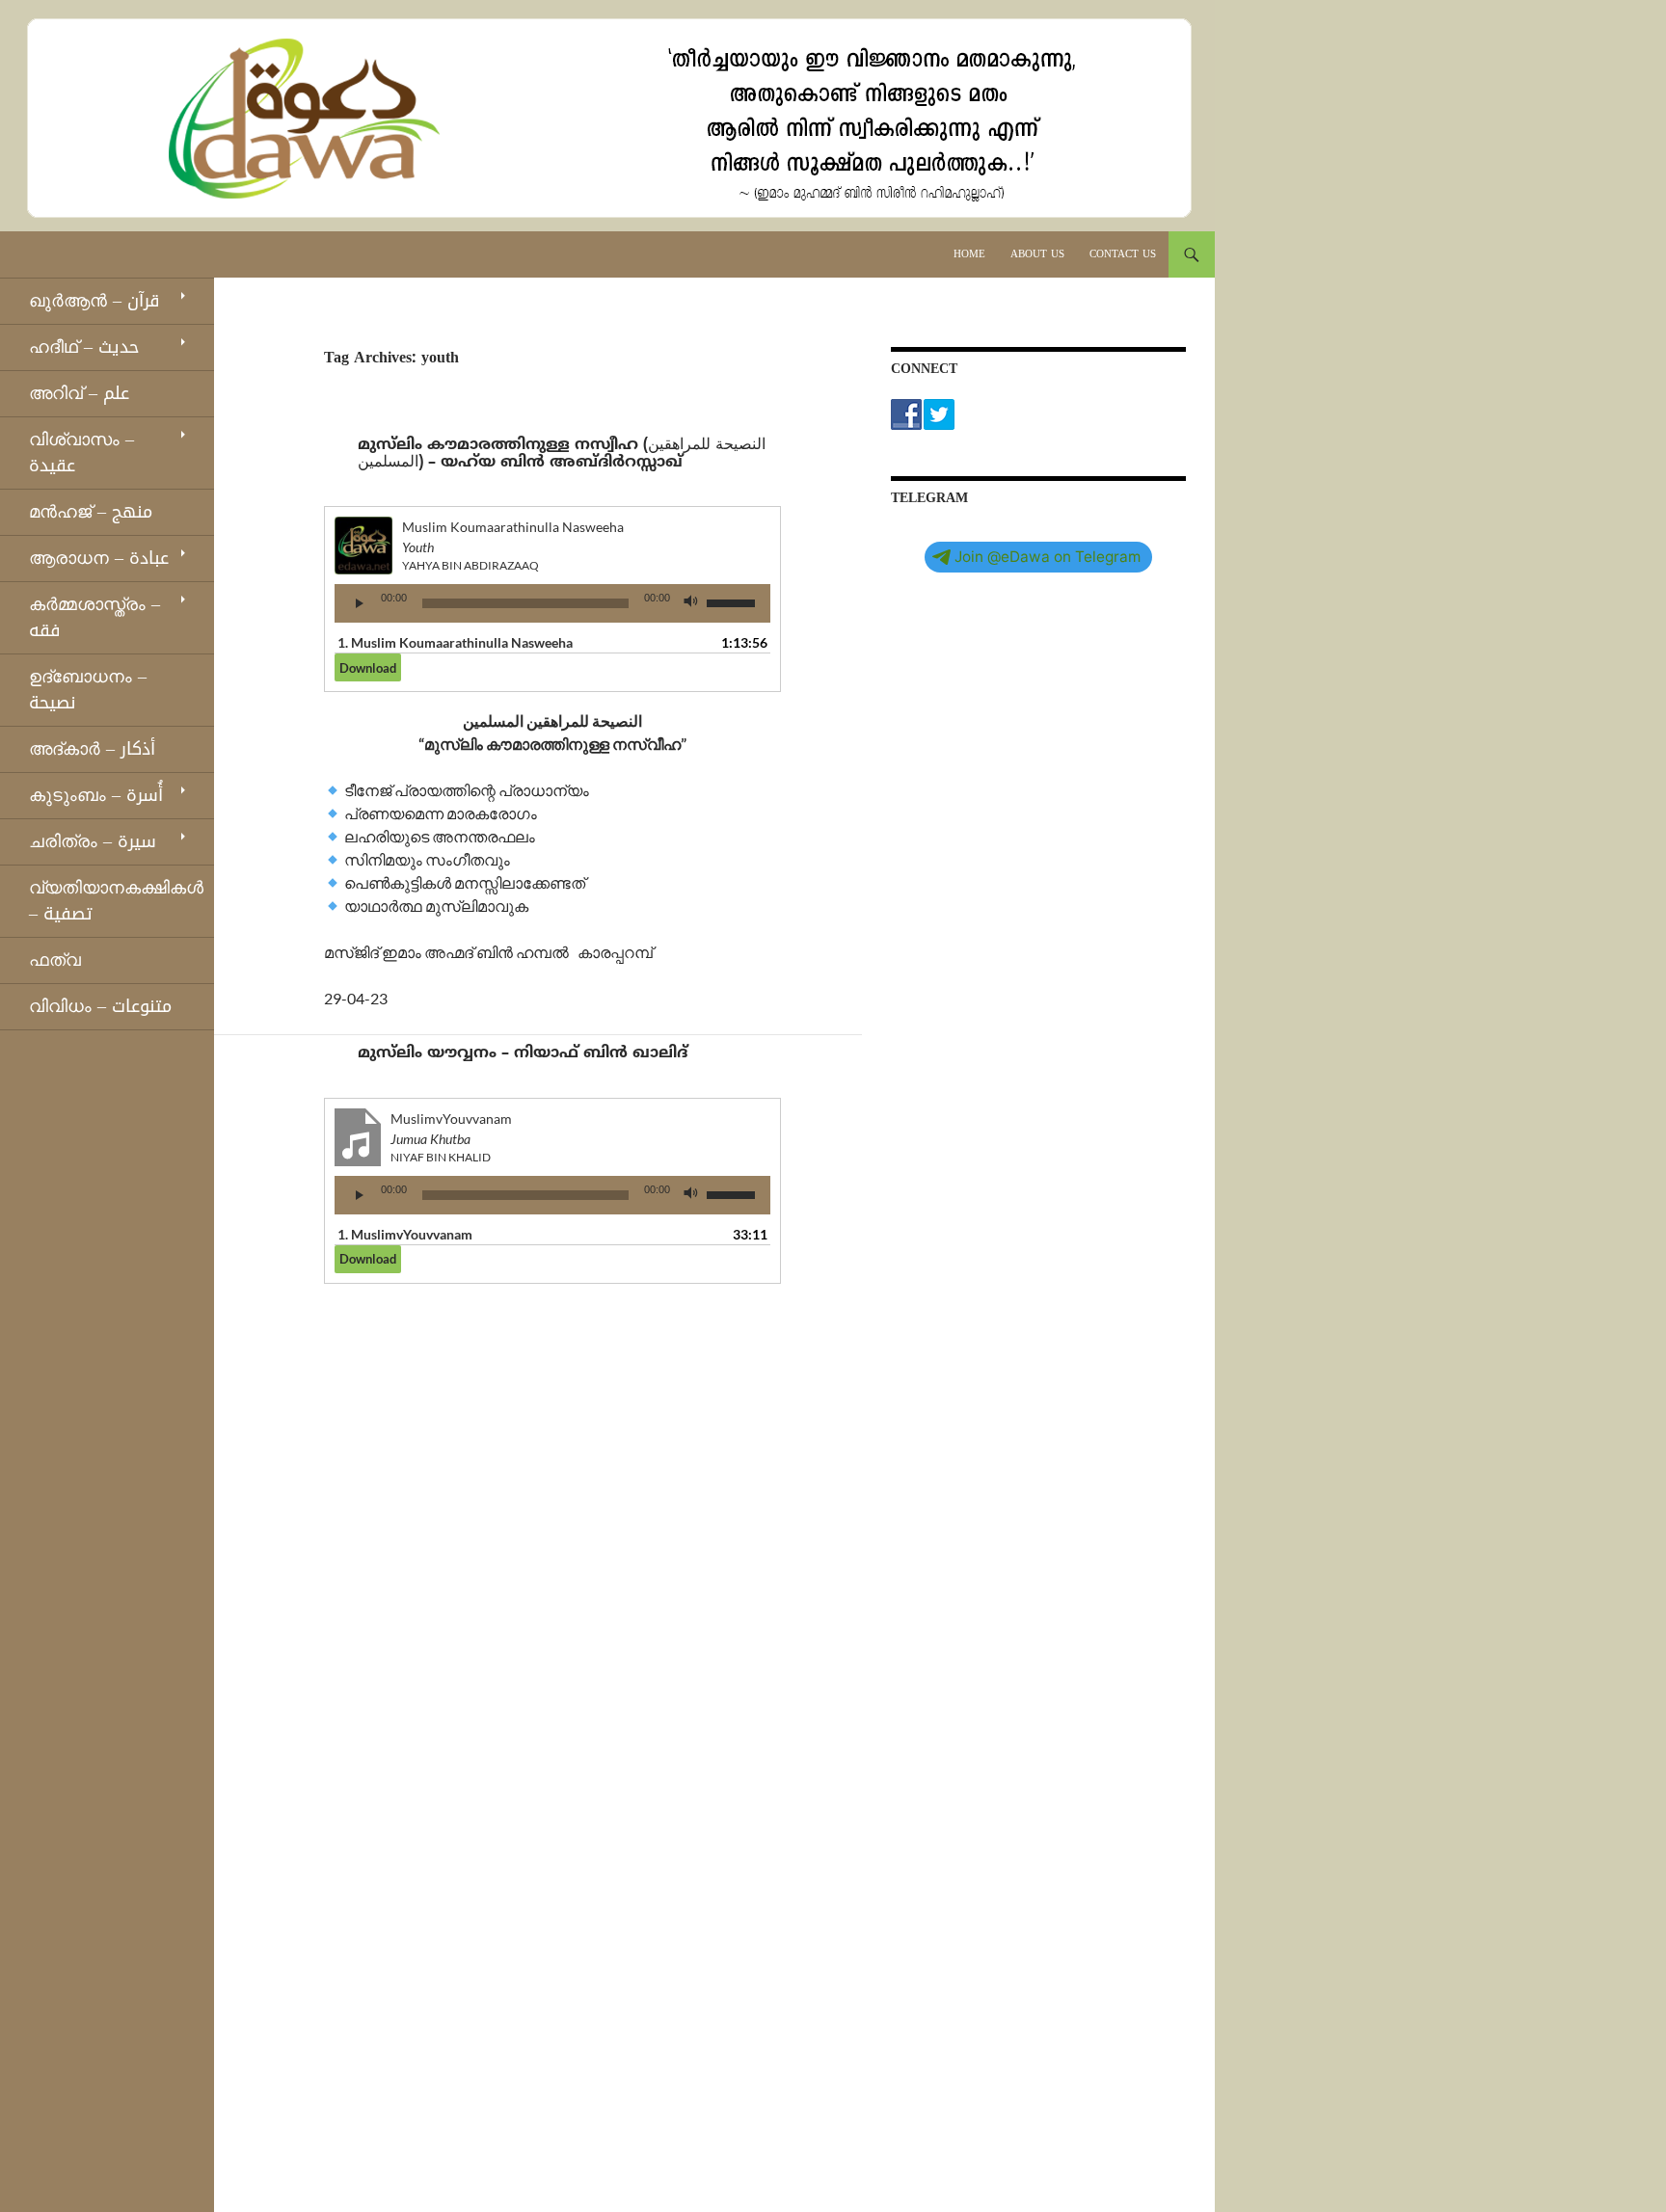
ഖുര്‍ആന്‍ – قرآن (94, 301)
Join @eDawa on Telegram (1048, 557)
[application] (552, 603)
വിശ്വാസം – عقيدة (81, 453)
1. (455, 642)
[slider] (734, 601)
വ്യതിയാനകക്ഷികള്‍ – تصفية (116, 901)
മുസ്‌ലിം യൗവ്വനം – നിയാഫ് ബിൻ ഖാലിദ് (523, 1053)
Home (969, 254)
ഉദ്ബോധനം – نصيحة (88, 690)
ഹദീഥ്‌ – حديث (84, 347)
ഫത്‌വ (55, 960)
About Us (1037, 254)
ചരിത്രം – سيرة (93, 841)
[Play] (360, 603)
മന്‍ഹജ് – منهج (91, 512)
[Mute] (691, 603)
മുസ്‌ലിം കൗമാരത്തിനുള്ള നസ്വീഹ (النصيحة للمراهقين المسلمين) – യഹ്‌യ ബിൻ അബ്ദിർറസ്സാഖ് (562, 454)
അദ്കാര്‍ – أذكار (92, 749)
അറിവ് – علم (79, 393)
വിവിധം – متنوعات (100, 1006)
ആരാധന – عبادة (99, 558)
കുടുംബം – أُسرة (96, 795)
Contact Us (1123, 254)
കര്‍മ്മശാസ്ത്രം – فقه (94, 617)
